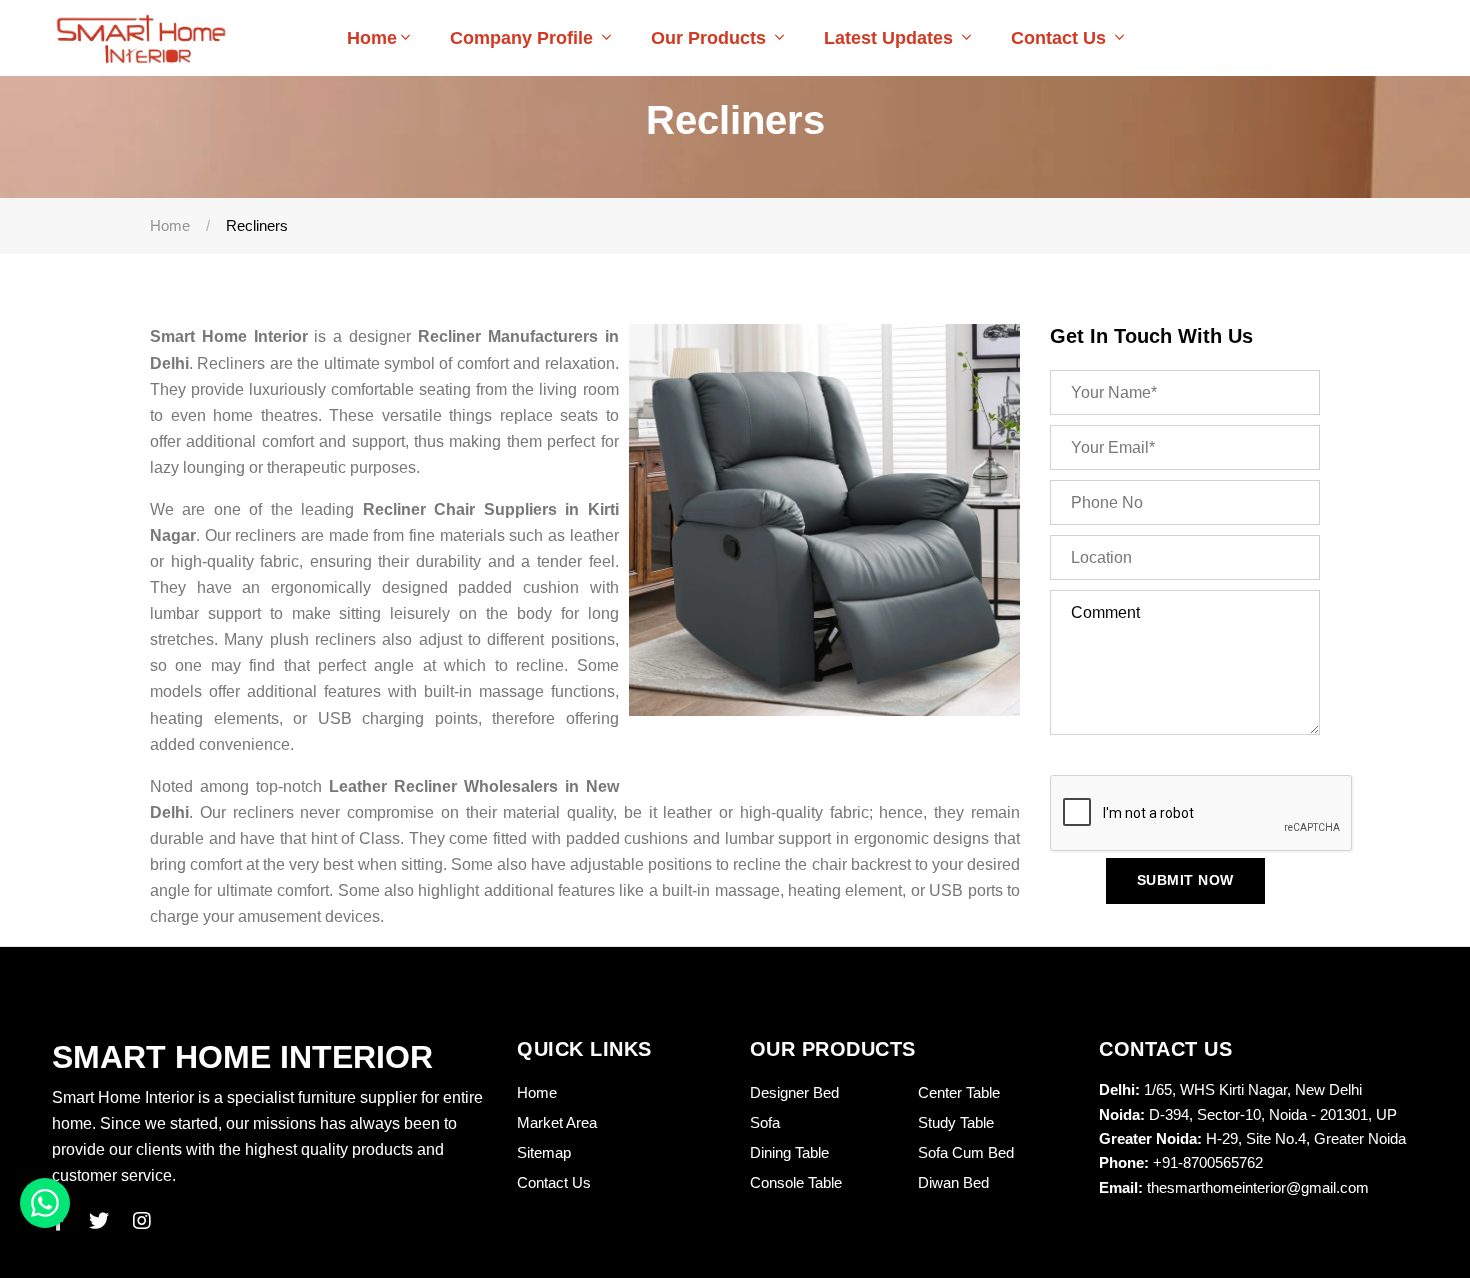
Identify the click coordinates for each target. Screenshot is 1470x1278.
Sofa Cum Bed (966, 1152)
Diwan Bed (953, 1182)
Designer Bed (794, 1092)
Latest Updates (891, 38)
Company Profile (524, 38)
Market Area (557, 1122)
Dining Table (789, 1152)
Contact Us (1061, 38)
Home (372, 38)
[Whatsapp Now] (45, 1203)
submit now (1185, 880)
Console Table (796, 1182)
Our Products (711, 38)
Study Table (956, 1122)
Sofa (765, 1122)
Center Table (959, 1092)
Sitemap (544, 1152)
